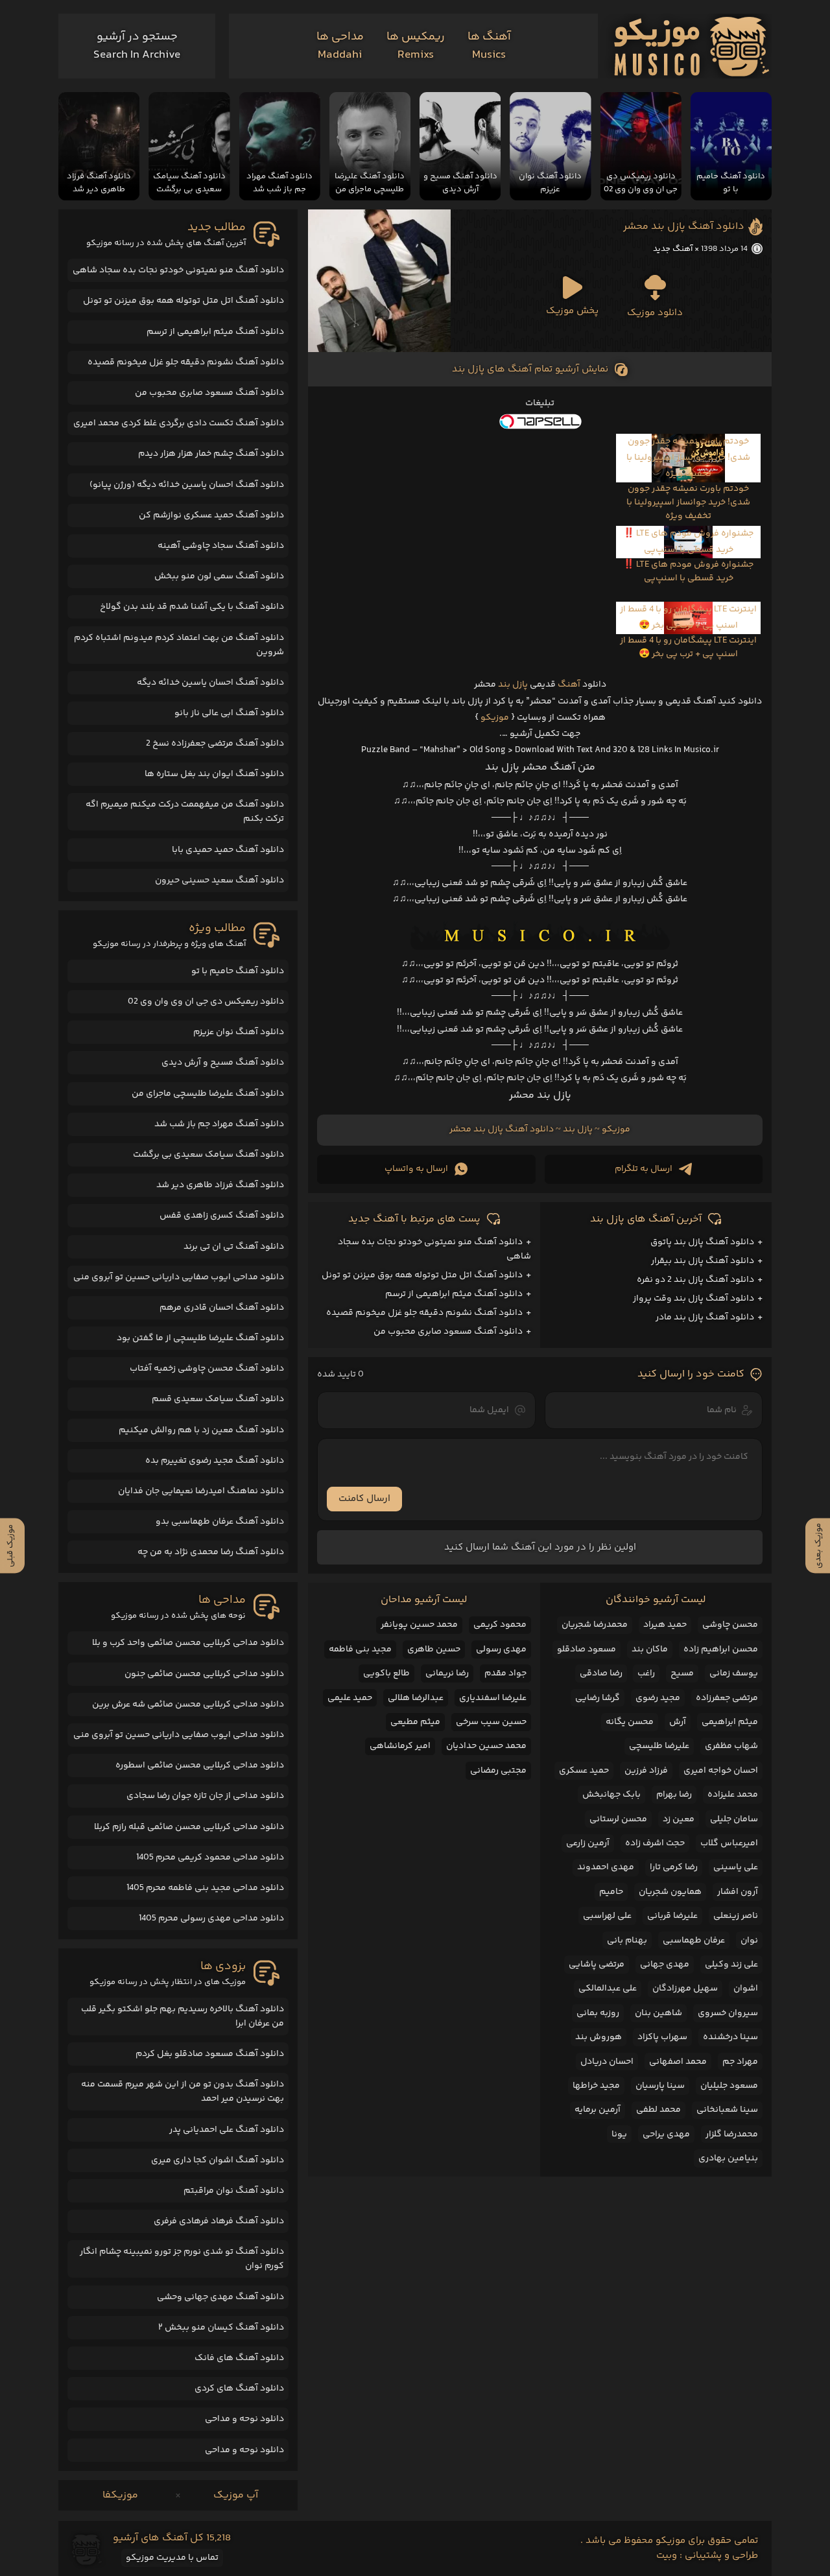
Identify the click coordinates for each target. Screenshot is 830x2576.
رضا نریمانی (447, 1673)
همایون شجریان (670, 1892)
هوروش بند (599, 2037)
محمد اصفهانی (678, 2062)
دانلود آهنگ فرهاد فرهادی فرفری (219, 2221)
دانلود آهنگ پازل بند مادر (705, 1318)
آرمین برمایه (598, 2110)
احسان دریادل (607, 2062)
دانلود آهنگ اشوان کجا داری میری (218, 2160)
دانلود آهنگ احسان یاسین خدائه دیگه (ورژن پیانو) (187, 485)
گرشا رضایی (598, 1698)
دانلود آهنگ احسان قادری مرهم (222, 1308)
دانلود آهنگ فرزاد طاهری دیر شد (220, 1185)
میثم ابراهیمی (730, 1722)
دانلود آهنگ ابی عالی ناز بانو (229, 713)
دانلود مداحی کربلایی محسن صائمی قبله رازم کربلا (189, 1827)
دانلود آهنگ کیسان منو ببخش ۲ (221, 2328)
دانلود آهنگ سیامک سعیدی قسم (218, 1399)
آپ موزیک (236, 2495)
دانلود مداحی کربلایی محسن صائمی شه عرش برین (188, 1705)
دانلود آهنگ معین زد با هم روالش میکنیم (201, 1430)
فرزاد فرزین (646, 1771)
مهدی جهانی (665, 1965)
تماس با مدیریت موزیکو (172, 2558)
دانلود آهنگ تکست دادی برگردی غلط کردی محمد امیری (179, 423)
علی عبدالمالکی (608, 1989)
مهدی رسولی (501, 1649)
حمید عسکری (584, 1771)
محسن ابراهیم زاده (721, 1649)
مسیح (682, 1673)
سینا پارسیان (660, 2086)
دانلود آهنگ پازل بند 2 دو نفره (695, 1280)
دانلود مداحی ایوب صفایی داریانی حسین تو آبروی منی (179, 1277)
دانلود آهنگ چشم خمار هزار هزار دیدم (211, 454)
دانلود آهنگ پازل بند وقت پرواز (694, 1299)
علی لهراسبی (607, 1916)
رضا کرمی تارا (674, 1867)
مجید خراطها (596, 2086)
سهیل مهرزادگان (685, 1989)
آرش (678, 1722)
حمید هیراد (665, 1625)
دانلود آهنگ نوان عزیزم (239, 1032)
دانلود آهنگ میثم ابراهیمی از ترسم (454, 1294)
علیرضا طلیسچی (659, 1746)
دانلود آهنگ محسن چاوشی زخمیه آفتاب (207, 1369)
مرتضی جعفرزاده (727, 1698)
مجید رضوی (658, 1698)
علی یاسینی (736, 1867)
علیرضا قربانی (672, 1916)
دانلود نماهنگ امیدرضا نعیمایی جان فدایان (201, 1491)
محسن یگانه (630, 1722)
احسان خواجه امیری (721, 1771)
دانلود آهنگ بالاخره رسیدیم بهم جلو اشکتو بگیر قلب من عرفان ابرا (183, 2016)
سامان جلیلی (734, 1819)
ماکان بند (650, 1649)
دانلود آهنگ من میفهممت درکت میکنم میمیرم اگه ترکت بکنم (185, 812)
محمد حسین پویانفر (419, 1625)
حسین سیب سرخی (491, 1722)
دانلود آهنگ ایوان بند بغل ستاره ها (214, 774)
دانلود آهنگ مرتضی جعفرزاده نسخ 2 (215, 744)
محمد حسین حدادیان (486, 1746)
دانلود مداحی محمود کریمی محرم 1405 (210, 1858)
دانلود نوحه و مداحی (244, 2419)
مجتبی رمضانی (498, 1771)
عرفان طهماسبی (694, 1941)
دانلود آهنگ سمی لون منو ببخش (219, 576)
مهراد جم (740, 2062)
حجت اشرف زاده (655, 1843)
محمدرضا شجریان (595, 1625)
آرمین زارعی (588, 1843)
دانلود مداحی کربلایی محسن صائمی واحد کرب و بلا (188, 1643)
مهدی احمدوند (606, 1867)
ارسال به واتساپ (416, 1169)
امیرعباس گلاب (729, 1843)
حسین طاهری (434, 1649)
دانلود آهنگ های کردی (239, 2389)
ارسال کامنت (364, 1499)
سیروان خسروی (728, 2013)
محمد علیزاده (733, 1795)
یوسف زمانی (734, 1673)
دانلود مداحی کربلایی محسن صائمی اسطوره (200, 1766)
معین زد (679, 1819)
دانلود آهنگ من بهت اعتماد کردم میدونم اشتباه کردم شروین (179, 645)
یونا (619, 2134)
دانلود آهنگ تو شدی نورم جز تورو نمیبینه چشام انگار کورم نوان (182, 2259)
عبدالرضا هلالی (416, 1698)
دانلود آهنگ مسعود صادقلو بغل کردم (210, 2054)
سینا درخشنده (730, 2037)
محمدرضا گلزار (732, 2134)
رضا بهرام (674, 1795)
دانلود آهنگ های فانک (239, 2358)
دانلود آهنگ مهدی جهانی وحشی (220, 2297)
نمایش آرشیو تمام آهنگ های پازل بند (530, 369)
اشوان (746, 1989)
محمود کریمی (500, 1625)
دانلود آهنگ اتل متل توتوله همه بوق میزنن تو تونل (422, 1275)
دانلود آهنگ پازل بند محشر (684, 227)
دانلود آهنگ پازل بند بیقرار (703, 1261)
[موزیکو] (692, 46)
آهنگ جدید (673, 249)
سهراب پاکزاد (662, 2037)
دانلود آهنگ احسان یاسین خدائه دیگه (210, 683)
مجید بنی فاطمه (360, 1649)
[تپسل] (540, 421)
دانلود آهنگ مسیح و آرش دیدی (223, 1063)
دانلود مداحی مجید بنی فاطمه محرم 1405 (205, 1888)
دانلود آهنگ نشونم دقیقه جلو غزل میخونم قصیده (424, 1313)
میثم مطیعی (415, 1722)
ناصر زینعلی (736, 1916)
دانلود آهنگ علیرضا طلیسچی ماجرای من (208, 1094)
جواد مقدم (505, 1673)
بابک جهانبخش (611, 1795)
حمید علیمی (350, 1698)
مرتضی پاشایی (597, 1965)
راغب (646, 1673)
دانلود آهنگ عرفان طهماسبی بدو (220, 1522)
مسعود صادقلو (587, 1649)
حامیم (611, 1892)
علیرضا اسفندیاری (493, 1698)
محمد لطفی (658, 2110)
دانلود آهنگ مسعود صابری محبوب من (448, 1332)
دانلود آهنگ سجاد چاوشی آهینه (221, 546)
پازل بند (513, 685)
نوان (749, 1941)
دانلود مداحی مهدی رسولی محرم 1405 (211, 1919)
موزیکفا (120, 2495)
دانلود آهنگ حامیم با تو (238, 971)
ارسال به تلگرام (644, 1169)
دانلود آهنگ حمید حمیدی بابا (228, 850)
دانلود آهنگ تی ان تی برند (234, 1247)
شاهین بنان (658, 2013)
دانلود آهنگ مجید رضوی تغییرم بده (215, 1461)
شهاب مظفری (731, 1746)
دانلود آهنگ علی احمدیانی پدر (227, 2130)
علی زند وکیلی (731, 1965)
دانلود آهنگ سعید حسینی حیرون (219, 880)
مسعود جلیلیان (729, 2086)
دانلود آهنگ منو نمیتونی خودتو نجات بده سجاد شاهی (178, 270)
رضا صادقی (601, 1673)
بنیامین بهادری (728, 2158)
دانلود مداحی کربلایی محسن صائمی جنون (204, 1674)
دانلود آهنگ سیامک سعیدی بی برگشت (208, 1155)
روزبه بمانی (598, 2013)
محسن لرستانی (618, 1819)
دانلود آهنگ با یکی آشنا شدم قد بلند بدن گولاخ (192, 607)
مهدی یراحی (666, 2134)
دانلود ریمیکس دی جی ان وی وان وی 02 (206, 1002)
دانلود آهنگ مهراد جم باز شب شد (219, 1124)
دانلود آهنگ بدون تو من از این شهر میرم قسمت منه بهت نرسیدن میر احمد (183, 2092)
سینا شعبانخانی (727, 2110)
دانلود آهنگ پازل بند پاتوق (702, 1242)
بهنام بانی (627, 1941)
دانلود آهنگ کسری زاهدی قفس (222, 1216)
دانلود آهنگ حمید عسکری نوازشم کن (211, 515)
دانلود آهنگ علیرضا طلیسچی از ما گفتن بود (200, 1338)
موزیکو (495, 718)
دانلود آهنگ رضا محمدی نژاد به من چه (211, 1552)
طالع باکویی (386, 1673)
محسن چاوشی (730, 1625)
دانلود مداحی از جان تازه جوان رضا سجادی (205, 1796)
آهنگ (569, 685)
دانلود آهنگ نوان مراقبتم (234, 2191)
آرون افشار (738, 1892)
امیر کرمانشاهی (400, 1746)
